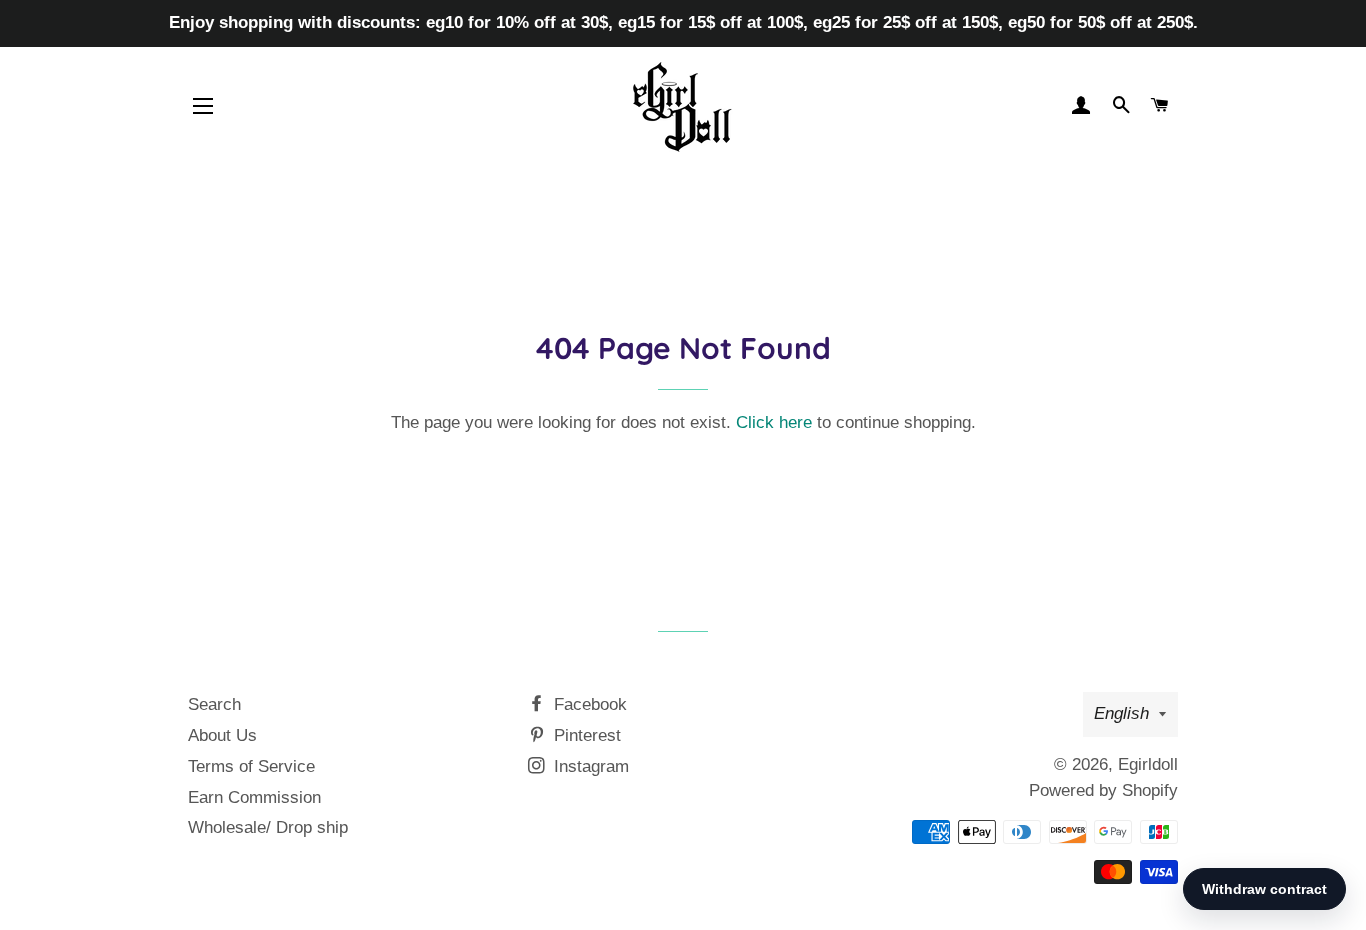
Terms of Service (251, 766)
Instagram (589, 766)
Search (214, 704)
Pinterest (585, 735)
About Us (222, 735)
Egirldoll (1148, 764)
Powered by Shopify (1103, 790)
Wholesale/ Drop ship (268, 827)
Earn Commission (254, 797)
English (1121, 713)
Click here (774, 422)
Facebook (588, 704)
